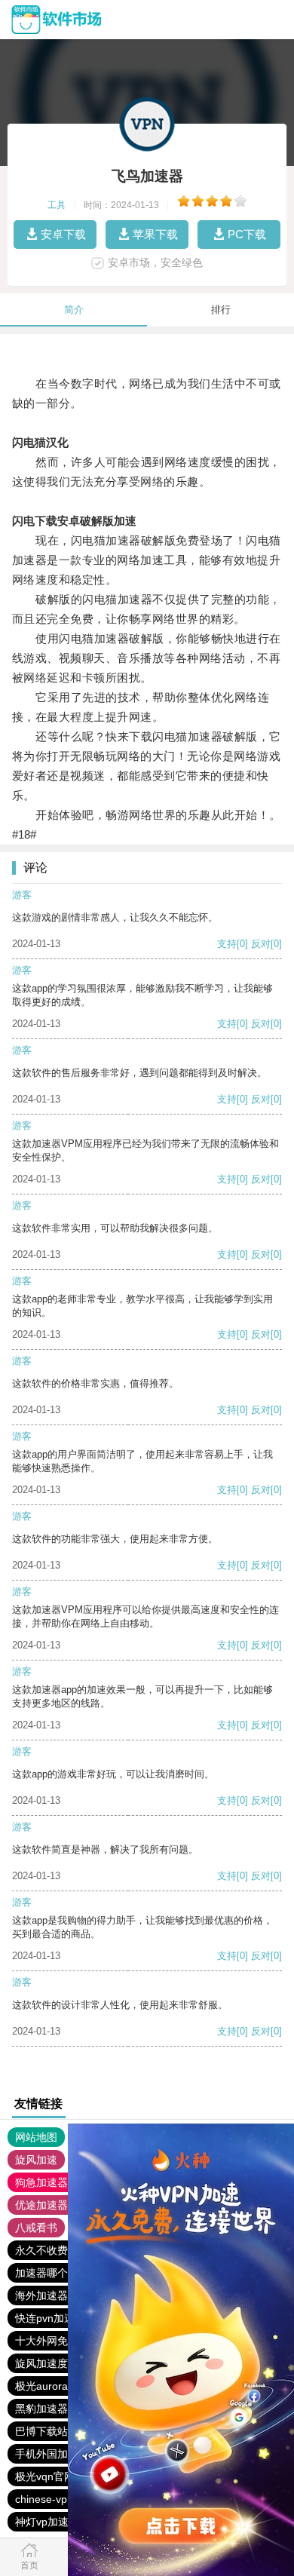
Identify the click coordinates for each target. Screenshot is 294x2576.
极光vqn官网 (45, 2476)
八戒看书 (36, 2228)
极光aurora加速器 (57, 2386)
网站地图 (36, 2137)
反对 (261, 944)
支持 (227, 944)
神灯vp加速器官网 (58, 2522)
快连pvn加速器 (50, 2318)
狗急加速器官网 (52, 2182)
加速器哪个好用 (52, 2273)
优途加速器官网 (52, 2205)
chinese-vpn (44, 2499)
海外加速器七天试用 (63, 2295)
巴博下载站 (41, 2431)
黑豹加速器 (41, 2409)
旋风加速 (36, 2160)
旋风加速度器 (47, 2363)
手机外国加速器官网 (63, 2454)
